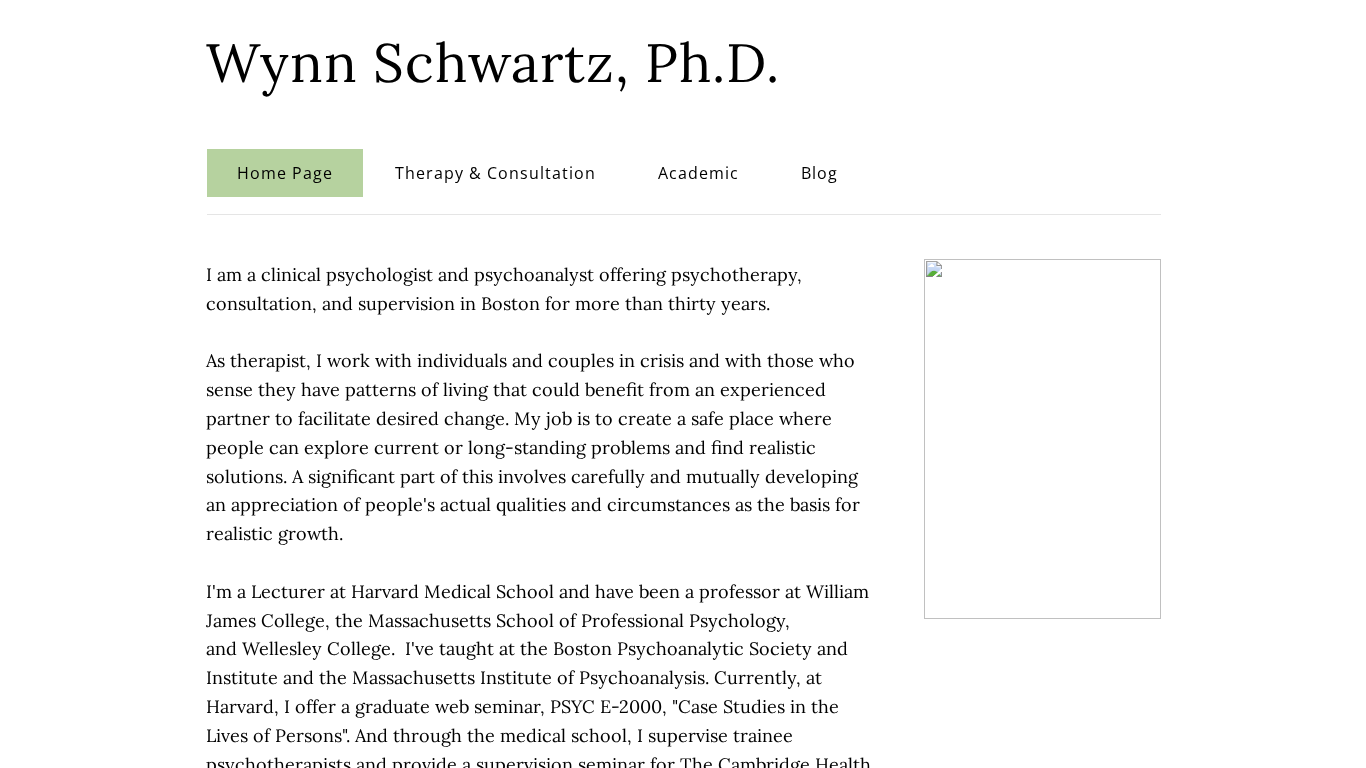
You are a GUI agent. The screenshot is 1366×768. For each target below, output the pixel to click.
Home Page (285, 173)
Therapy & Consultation (495, 173)
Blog (819, 173)
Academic (698, 173)
